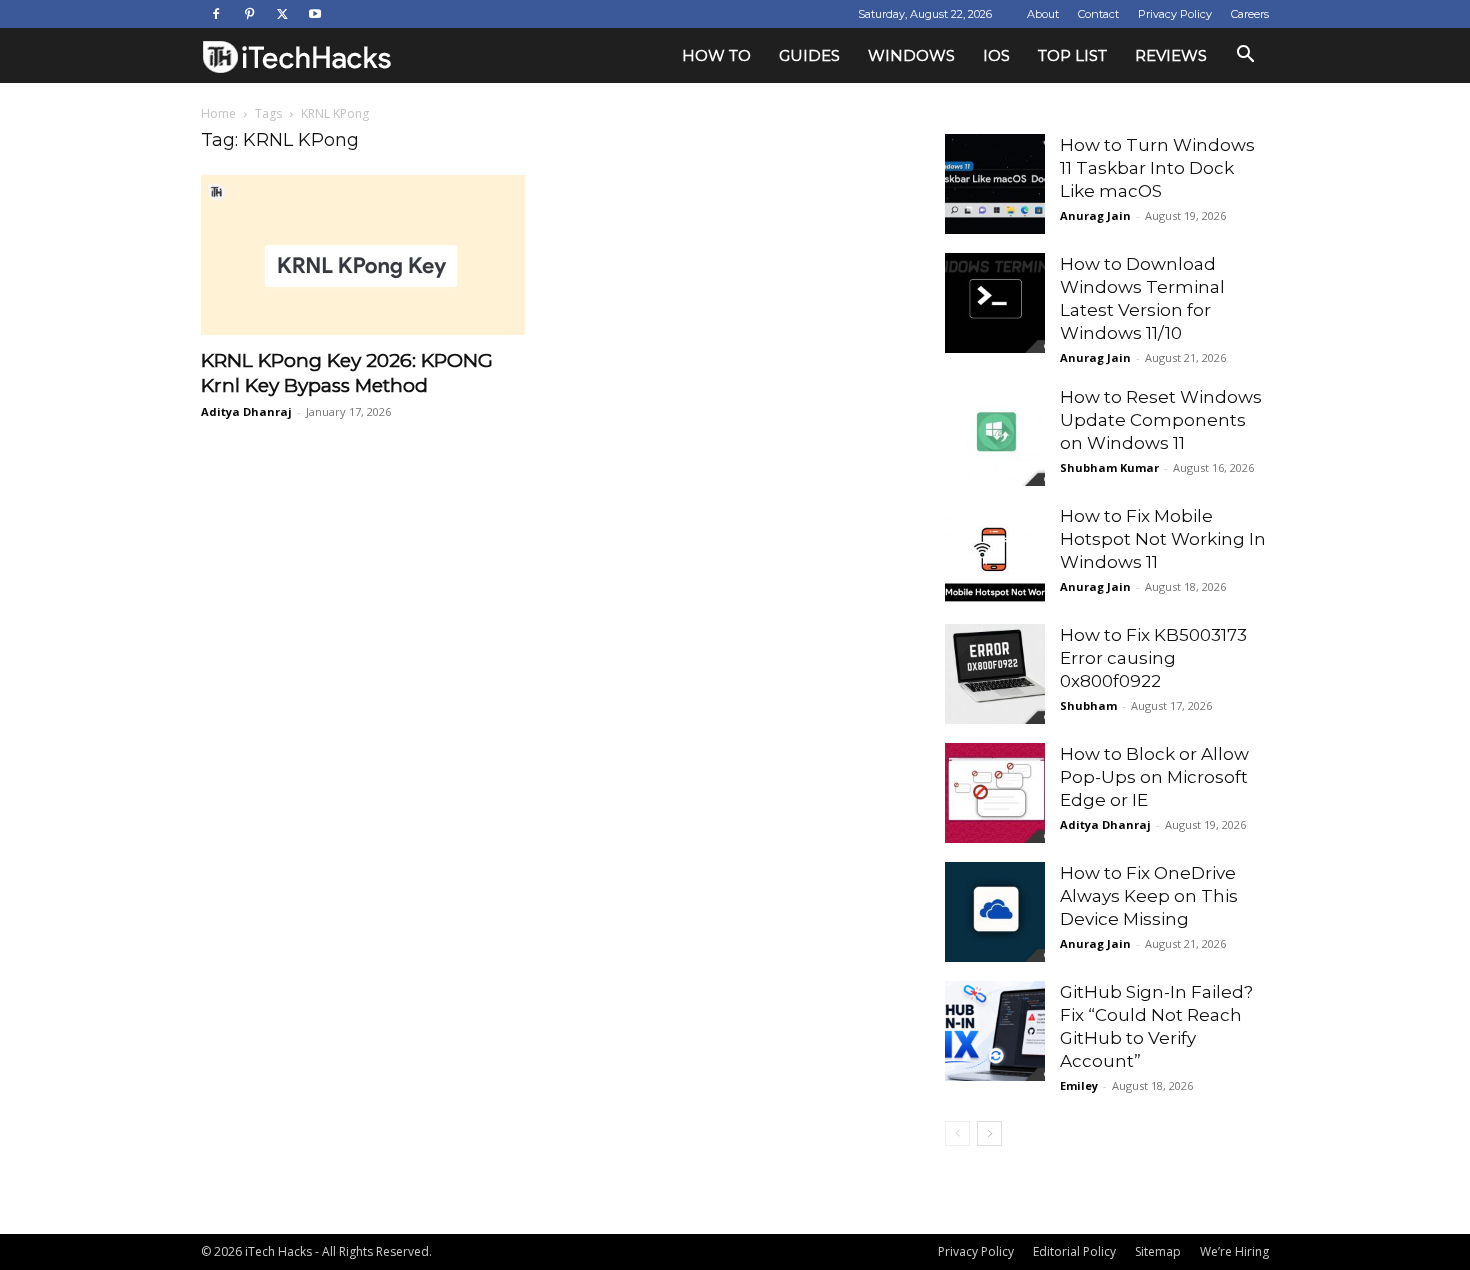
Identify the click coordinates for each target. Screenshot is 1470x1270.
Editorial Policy (1074, 1251)
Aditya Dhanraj (246, 411)
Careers (1250, 14)
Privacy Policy (1175, 14)
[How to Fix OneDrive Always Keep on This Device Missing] (995, 912)
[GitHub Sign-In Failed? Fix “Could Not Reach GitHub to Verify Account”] (995, 1031)
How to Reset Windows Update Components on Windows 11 (1161, 420)
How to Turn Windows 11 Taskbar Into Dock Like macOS (1157, 168)
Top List (1072, 55)
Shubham (1088, 705)
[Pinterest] (249, 14)
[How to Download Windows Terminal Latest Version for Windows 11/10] (995, 303)
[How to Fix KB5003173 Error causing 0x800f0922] (995, 674)
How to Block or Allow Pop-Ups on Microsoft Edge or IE (1154, 777)
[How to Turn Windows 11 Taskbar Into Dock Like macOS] (995, 184)
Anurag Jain (1095, 215)
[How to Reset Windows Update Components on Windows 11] (995, 436)
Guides (809, 55)
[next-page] (989, 1133)
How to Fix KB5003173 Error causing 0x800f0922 (1153, 658)
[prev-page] (957, 1133)
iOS (996, 55)
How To (716, 55)
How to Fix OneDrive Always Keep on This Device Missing (1149, 896)
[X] (282, 14)
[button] (1245, 56)
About (1043, 14)
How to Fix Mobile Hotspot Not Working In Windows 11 (1163, 539)
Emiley (1079, 1085)
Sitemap (1158, 1251)
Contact (1098, 14)
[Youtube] (315, 14)
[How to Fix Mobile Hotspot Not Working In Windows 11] (995, 555)
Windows (911, 55)
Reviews (1171, 55)
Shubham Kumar (1109, 467)
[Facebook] (216, 14)
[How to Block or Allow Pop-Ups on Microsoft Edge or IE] (995, 793)
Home (218, 113)
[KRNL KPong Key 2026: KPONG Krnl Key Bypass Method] (363, 255)
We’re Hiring (1234, 1251)
